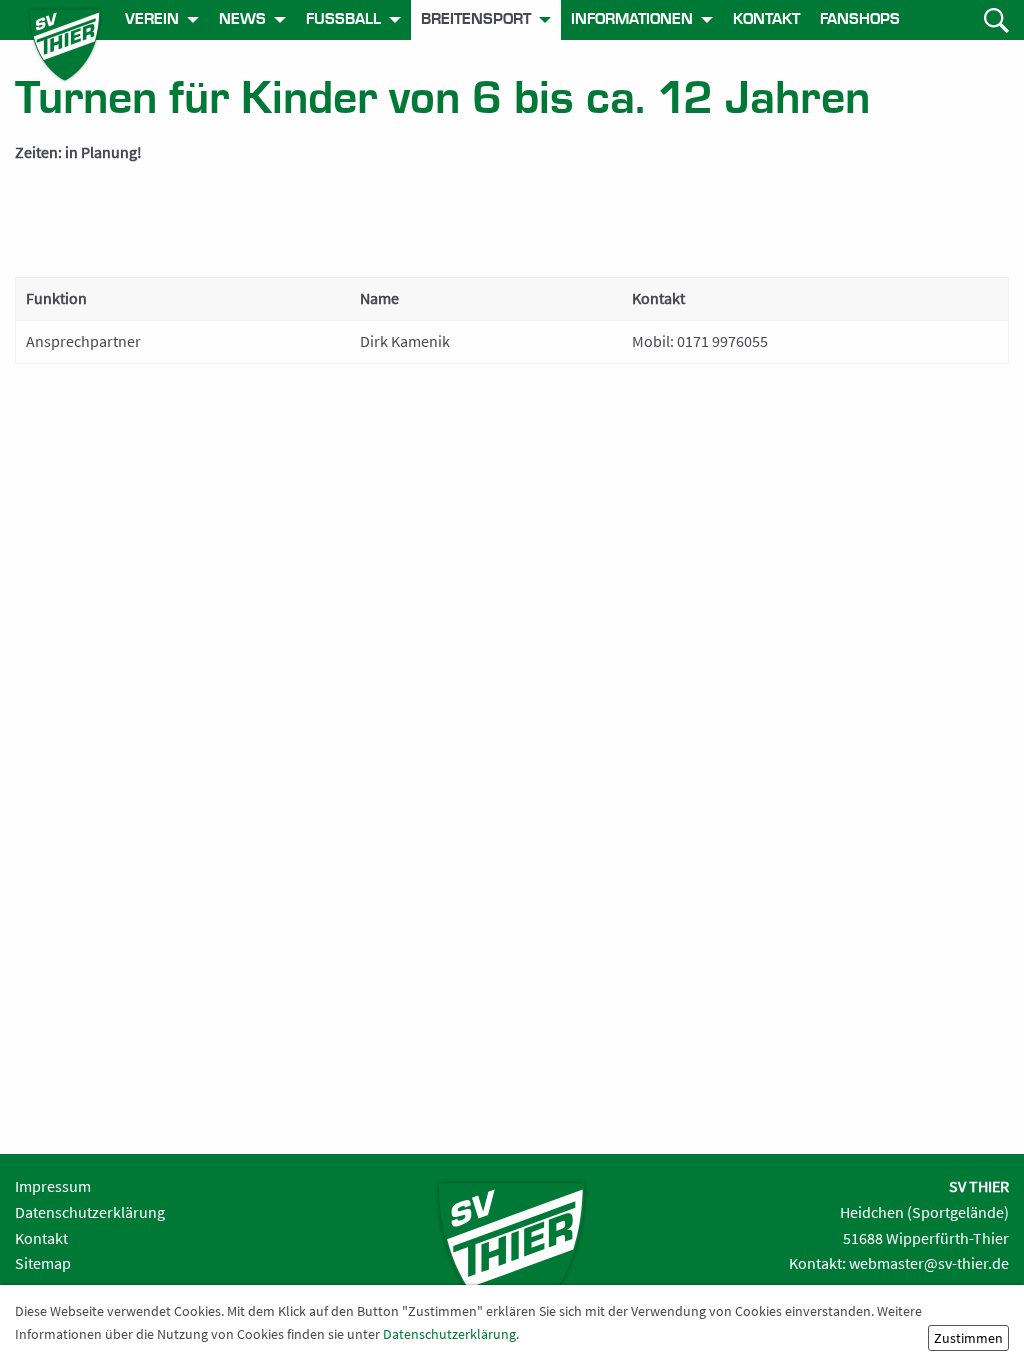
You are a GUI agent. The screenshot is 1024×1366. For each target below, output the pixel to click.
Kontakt (41, 1238)
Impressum (53, 1186)
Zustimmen (968, 1338)
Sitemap (43, 1263)
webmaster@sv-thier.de (929, 1263)
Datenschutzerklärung (90, 1212)
